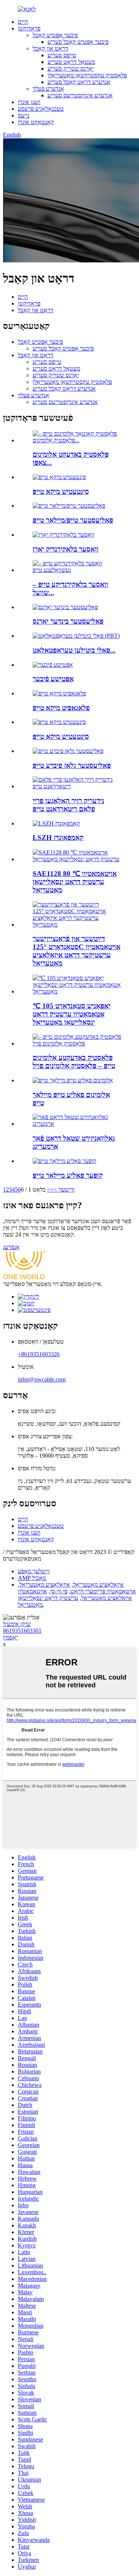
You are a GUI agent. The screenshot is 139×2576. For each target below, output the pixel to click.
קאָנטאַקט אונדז (36, 122)
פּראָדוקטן (29, 28)
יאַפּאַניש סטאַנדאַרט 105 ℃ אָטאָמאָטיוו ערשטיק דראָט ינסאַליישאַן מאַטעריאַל (72, 1014)
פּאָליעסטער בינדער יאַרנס (68, 621)
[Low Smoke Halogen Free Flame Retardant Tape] (77, 786)
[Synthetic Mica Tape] (59, 722)
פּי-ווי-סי (59, 1591)
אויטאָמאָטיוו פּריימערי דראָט (103, 1591)
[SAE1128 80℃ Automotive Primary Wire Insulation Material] (77, 859)
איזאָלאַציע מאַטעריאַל (98, 1585)
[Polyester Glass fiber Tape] (68, 751)
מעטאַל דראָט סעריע (71, 62)
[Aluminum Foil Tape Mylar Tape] (73, 1080)
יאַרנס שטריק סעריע (71, 69)
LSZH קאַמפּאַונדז (58, 838)
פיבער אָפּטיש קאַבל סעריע (78, 42)
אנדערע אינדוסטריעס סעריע (80, 95)
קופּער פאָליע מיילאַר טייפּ (68, 1175)
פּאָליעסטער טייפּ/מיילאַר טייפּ (73, 520)
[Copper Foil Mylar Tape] (64, 1161)
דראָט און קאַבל (50, 49)
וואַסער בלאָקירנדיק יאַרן (66, 549)
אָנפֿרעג (11, 1247)
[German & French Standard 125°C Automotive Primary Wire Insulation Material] (77, 925)
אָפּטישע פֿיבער (53, 679)
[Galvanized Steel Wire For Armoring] (77, 1124)
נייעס (24, 115)
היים (23, 22)
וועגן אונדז (29, 102)
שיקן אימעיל (17, 1624)
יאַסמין (10, 1637)
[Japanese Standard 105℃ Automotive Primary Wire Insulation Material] (77, 991)
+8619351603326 (39, 1354)
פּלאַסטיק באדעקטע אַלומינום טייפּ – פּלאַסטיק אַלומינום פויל (74, 1062)
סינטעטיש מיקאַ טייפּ (61, 492)
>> (50, 1190)
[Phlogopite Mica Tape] (59, 693)
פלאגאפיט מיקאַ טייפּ (61, 708)
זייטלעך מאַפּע (34, 1571)
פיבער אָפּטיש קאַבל (55, 35)
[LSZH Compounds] (56, 823)
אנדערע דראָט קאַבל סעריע (79, 82)
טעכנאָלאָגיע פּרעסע (41, 109)
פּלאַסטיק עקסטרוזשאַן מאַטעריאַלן (87, 75)
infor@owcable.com (42, 1379)
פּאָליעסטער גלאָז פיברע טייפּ (72, 765)
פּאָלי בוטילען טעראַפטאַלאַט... (74, 650)
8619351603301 (22, 1631)
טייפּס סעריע (62, 55)
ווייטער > (64, 1190)
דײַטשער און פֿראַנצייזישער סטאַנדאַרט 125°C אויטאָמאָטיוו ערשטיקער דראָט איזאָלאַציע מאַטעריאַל (77, 951)
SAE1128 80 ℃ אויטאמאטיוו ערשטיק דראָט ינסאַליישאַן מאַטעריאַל (75, 882)
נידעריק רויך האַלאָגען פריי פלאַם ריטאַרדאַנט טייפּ (68, 805)
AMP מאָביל (32, 1578)
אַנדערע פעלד (48, 89)
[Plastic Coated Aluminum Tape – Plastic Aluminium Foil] (77, 1043)
